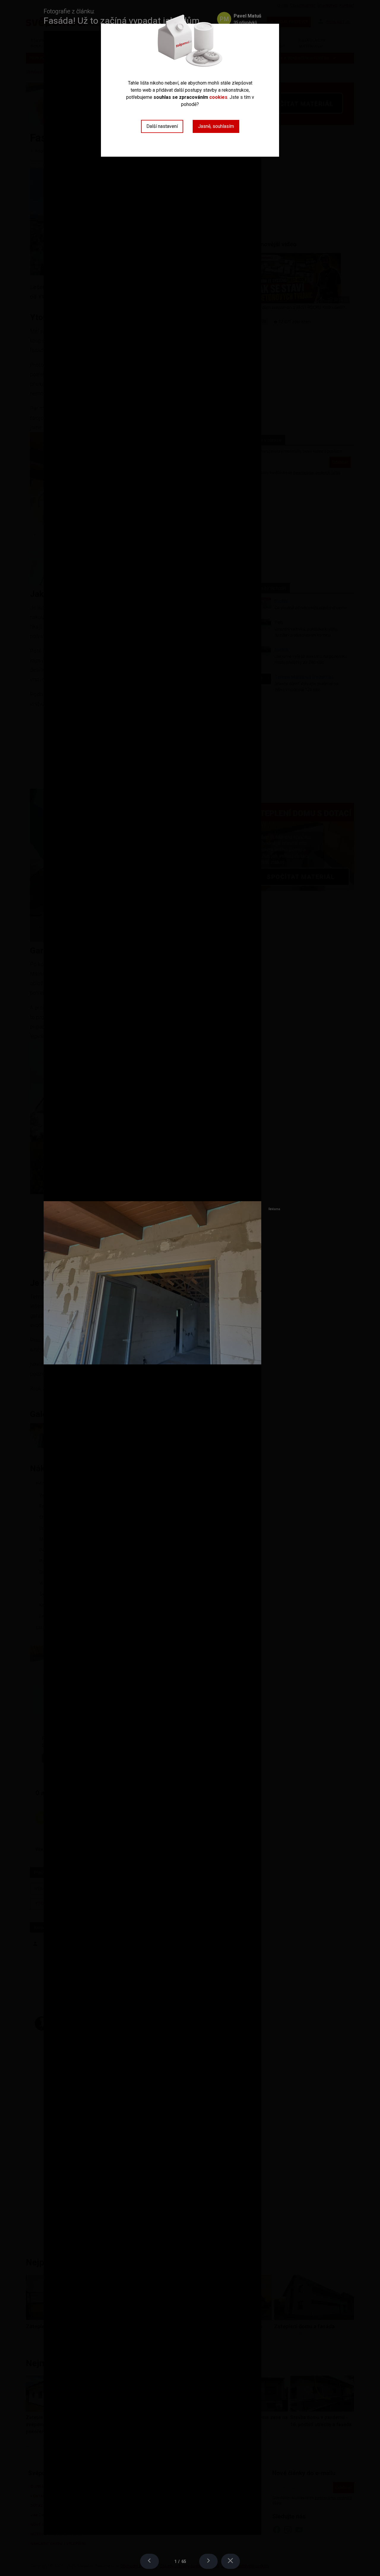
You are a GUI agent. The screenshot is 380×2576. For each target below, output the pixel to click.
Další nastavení (162, 126)
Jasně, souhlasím (216, 126)
